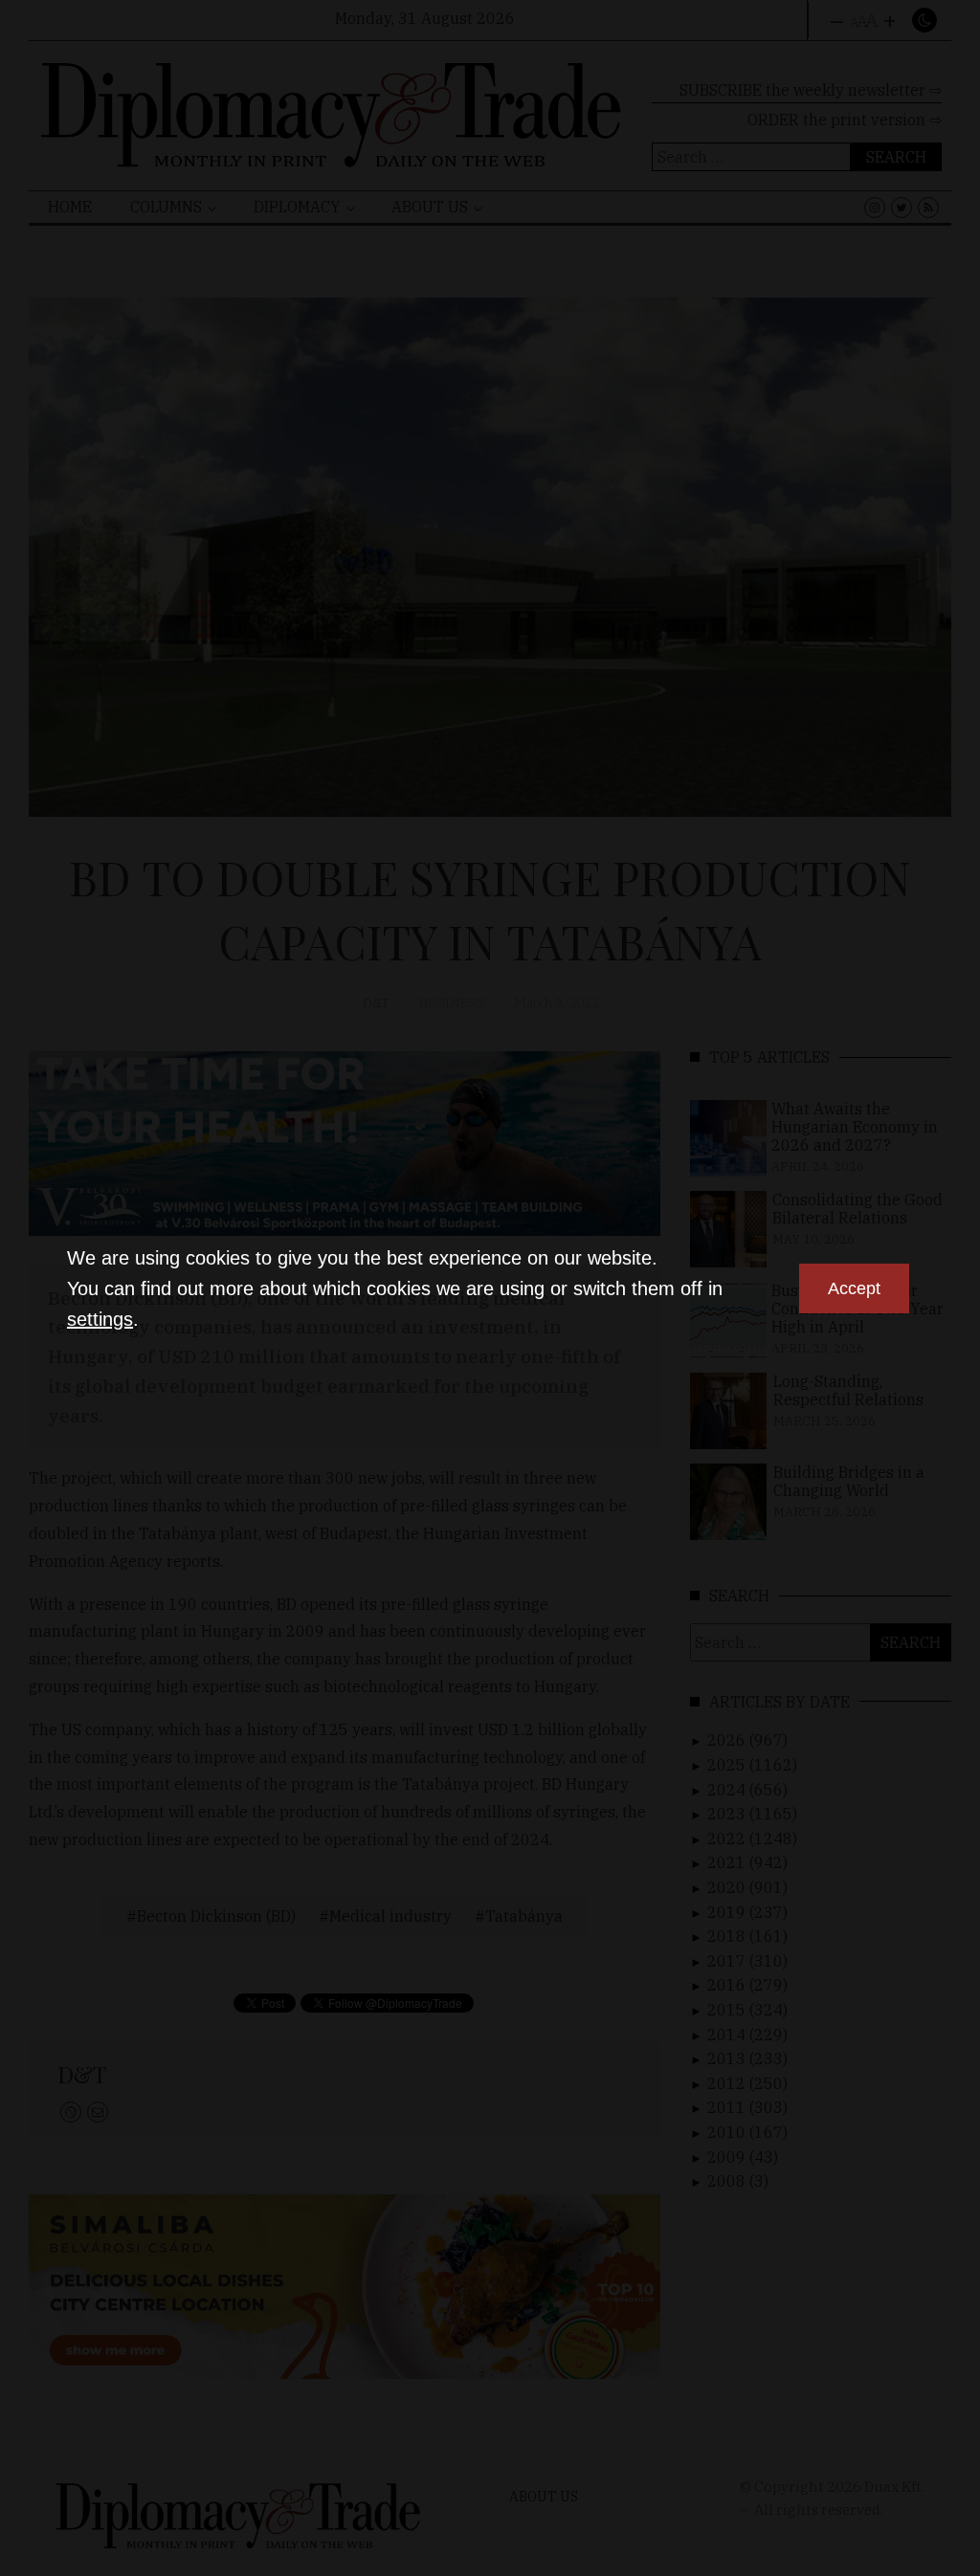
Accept (854, 1288)
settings (100, 1319)
